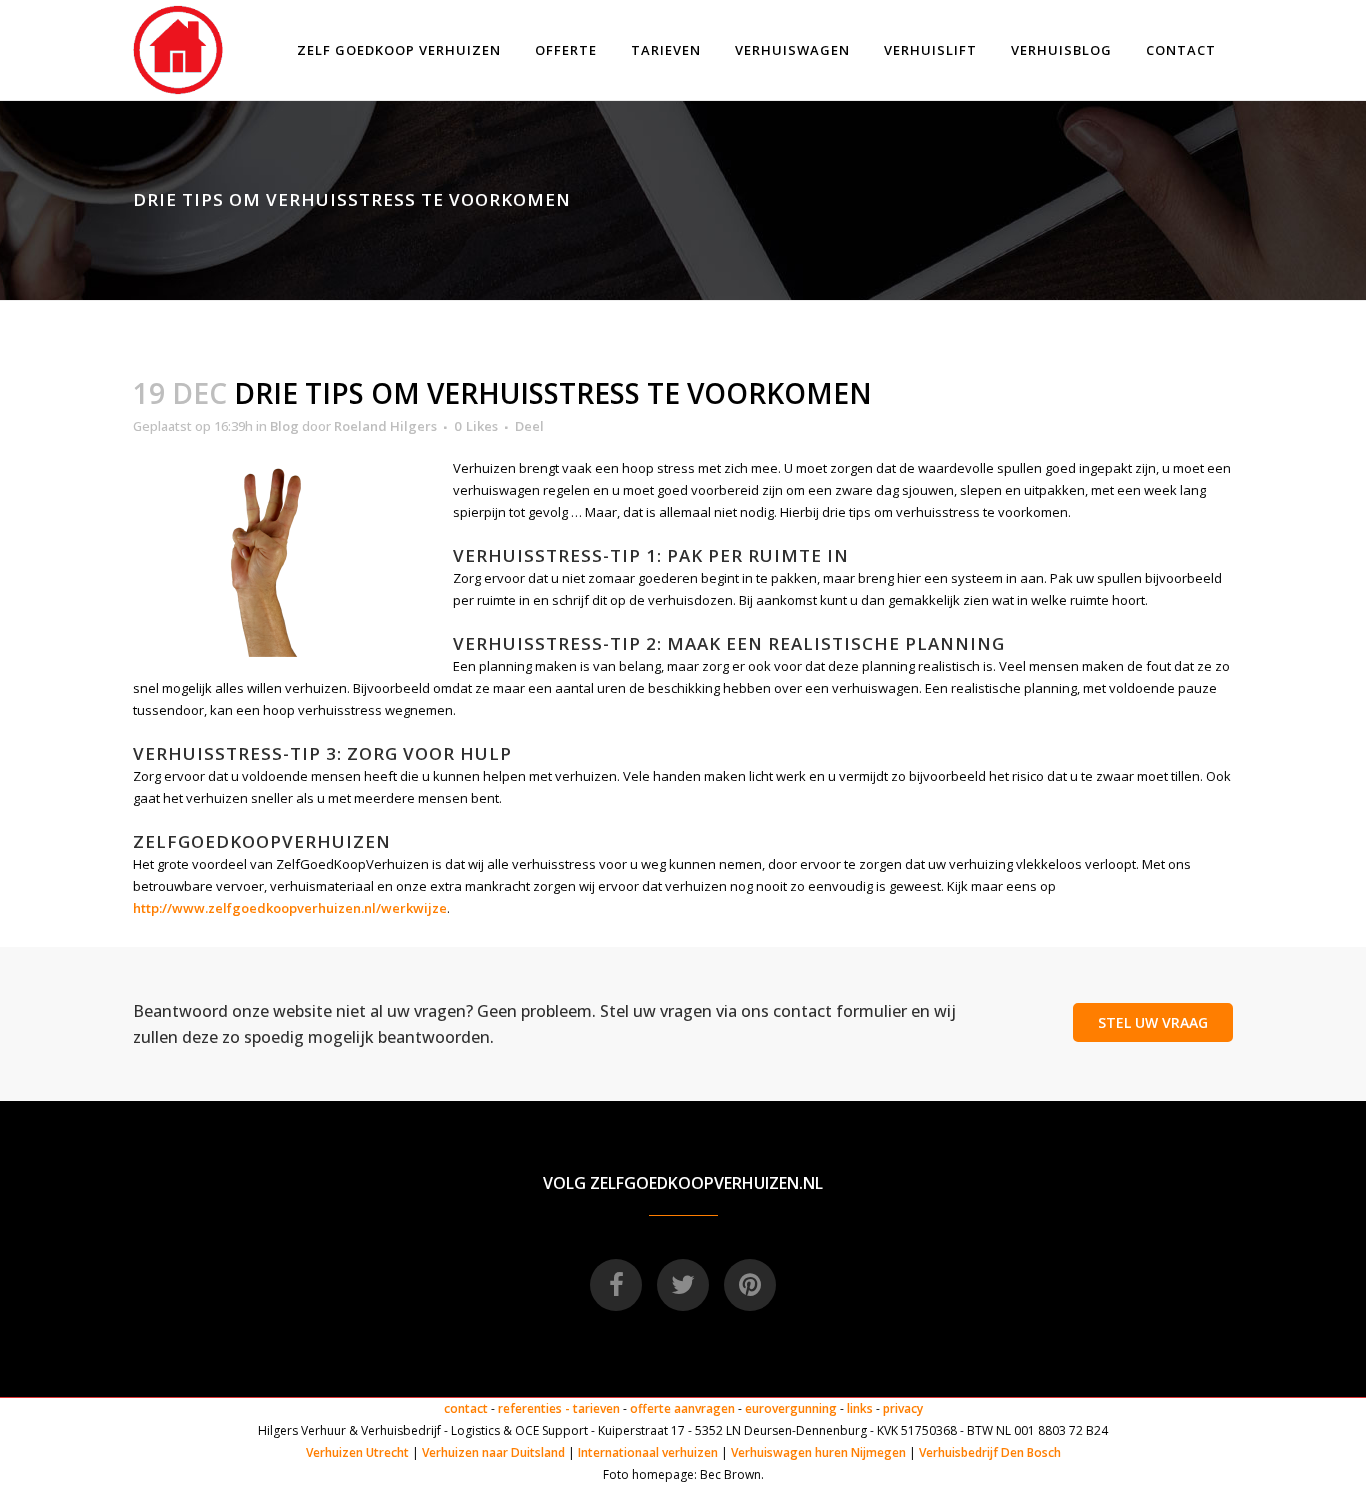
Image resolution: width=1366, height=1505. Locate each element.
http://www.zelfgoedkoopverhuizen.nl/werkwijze (290, 908)
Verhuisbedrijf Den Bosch (990, 1452)
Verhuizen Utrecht (357, 1452)
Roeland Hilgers (385, 426)
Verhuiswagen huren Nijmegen (818, 1452)
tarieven (596, 1408)
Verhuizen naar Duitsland (493, 1452)
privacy (903, 1408)
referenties (530, 1408)
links (860, 1408)
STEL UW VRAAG (1153, 1022)
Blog (284, 426)
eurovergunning (791, 1408)
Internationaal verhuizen (649, 1452)
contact (466, 1408)
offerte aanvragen (682, 1408)
